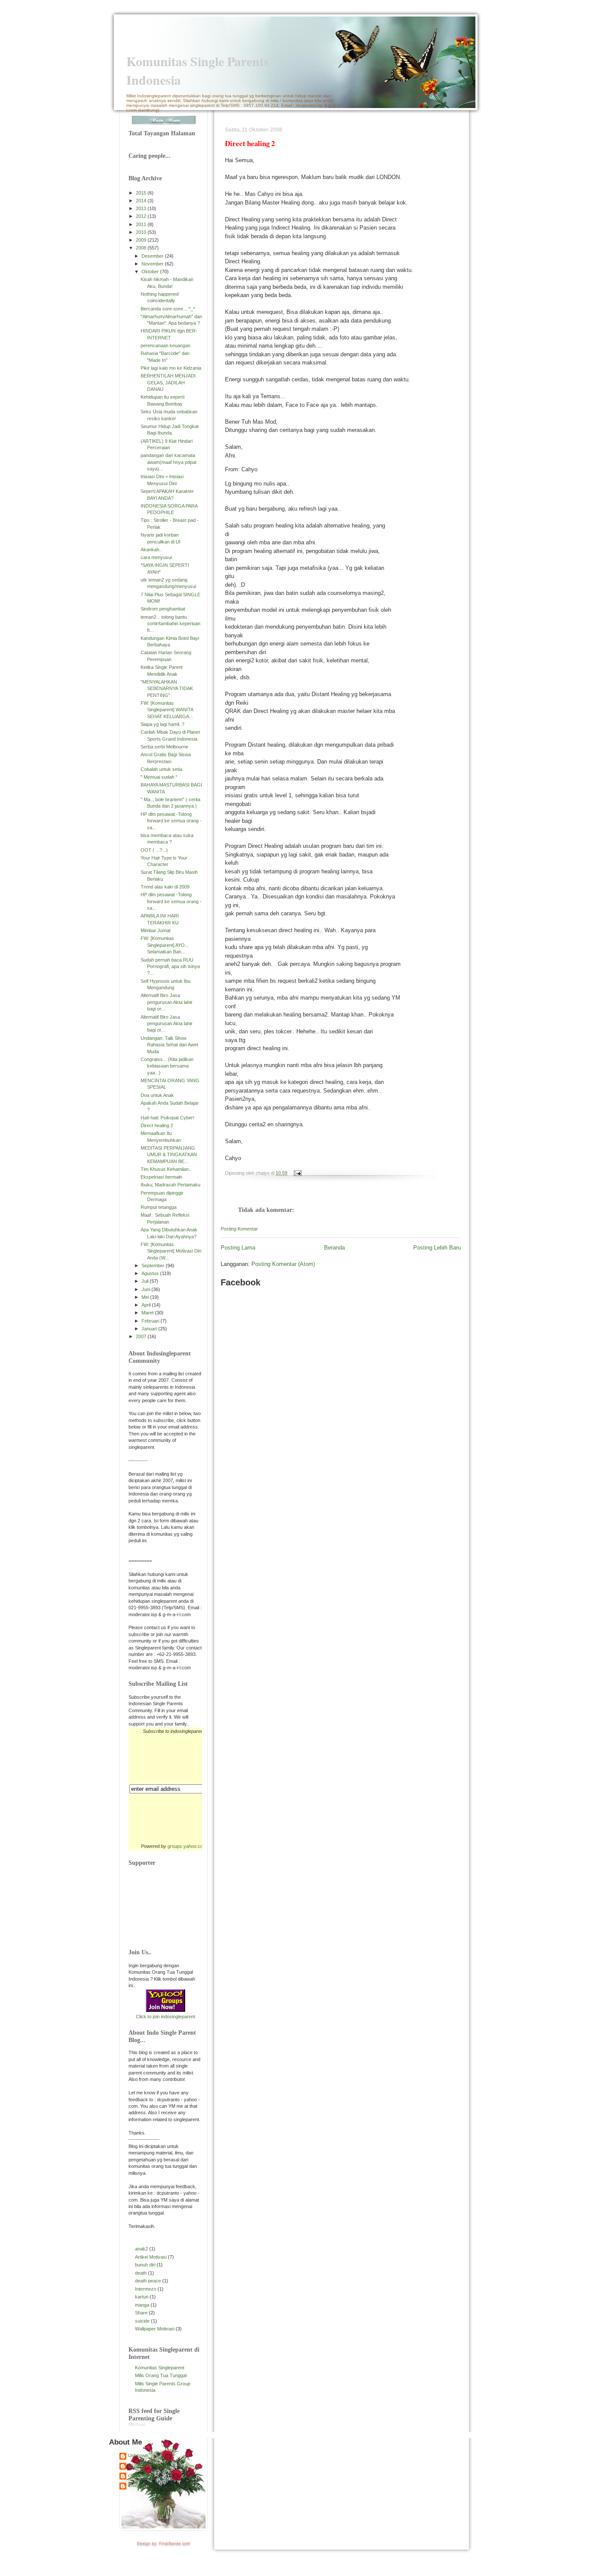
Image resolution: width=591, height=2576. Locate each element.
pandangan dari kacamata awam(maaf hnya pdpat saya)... (169, 462)
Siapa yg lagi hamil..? (162, 724)
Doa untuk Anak (157, 1095)
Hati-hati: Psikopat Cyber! (167, 1118)
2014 (142, 201)
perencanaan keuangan (165, 345)
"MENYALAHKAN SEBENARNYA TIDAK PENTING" (167, 689)
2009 (142, 240)
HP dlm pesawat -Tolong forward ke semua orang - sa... (171, 821)
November (153, 264)
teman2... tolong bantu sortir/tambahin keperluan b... (170, 624)
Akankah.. (151, 550)
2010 (142, 232)
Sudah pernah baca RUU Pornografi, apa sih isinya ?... (170, 967)
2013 (142, 208)
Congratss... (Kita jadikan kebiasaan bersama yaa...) (167, 1066)
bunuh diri (145, 2265)
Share (141, 2313)
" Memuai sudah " (159, 777)
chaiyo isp (139, 2475)
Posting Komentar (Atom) (283, 1264)
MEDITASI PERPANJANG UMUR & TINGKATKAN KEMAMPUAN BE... (169, 1155)
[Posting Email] (296, 1173)
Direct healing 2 (157, 1125)
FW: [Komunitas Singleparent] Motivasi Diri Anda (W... (171, 1251)
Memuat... (139, 2424)
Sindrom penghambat (163, 609)
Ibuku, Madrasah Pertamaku (170, 1185)
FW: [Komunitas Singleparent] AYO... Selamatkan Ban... (165, 945)
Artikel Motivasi (151, 2257)
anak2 (141, 2249)
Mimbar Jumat (156, 930)
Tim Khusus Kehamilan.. (166, 1169)
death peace (148, 2281)
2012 (142, 216)
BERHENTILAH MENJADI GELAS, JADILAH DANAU (168, 382)
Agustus (151, 1273)
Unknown (138, 2455)
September (154, 1266)
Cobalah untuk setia (161, 769)
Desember (153, 256)
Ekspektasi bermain (161, 1177)
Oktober (151, 272)
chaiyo (135, 2485)
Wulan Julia (140, 2465)
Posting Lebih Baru (437, 1248)
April (147, 1305)
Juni (146, 1289)
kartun (142, 2297)
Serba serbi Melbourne (164, 747)
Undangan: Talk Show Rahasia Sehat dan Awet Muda (169, 1045)
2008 (142, 248)
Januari (150, 1329)
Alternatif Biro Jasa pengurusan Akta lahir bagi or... (167, 1002)
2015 (142, 193)
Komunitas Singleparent (160, 2368)
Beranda (334, 1248)
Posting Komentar (239, 1229)
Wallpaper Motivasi (155, 2329)
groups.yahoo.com (187, 1846)
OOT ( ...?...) (154, 850)
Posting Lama (238, 1248)
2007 (142, 1336)
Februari (151, 1321)
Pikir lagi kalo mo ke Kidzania (171, 368)
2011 (142, 224)
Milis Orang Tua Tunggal (161, 2375)
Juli (146, 1281)
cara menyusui (156, 557)
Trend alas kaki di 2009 (165, 887)
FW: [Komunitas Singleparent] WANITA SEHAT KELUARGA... (167, 710)
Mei (146, 1297)
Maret (148, 1313)
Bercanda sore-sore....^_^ (168, 309)
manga (142, 2305)
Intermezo (146, 2289)
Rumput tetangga (159, 1207)
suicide (142, 2321)
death (141, 2273)
